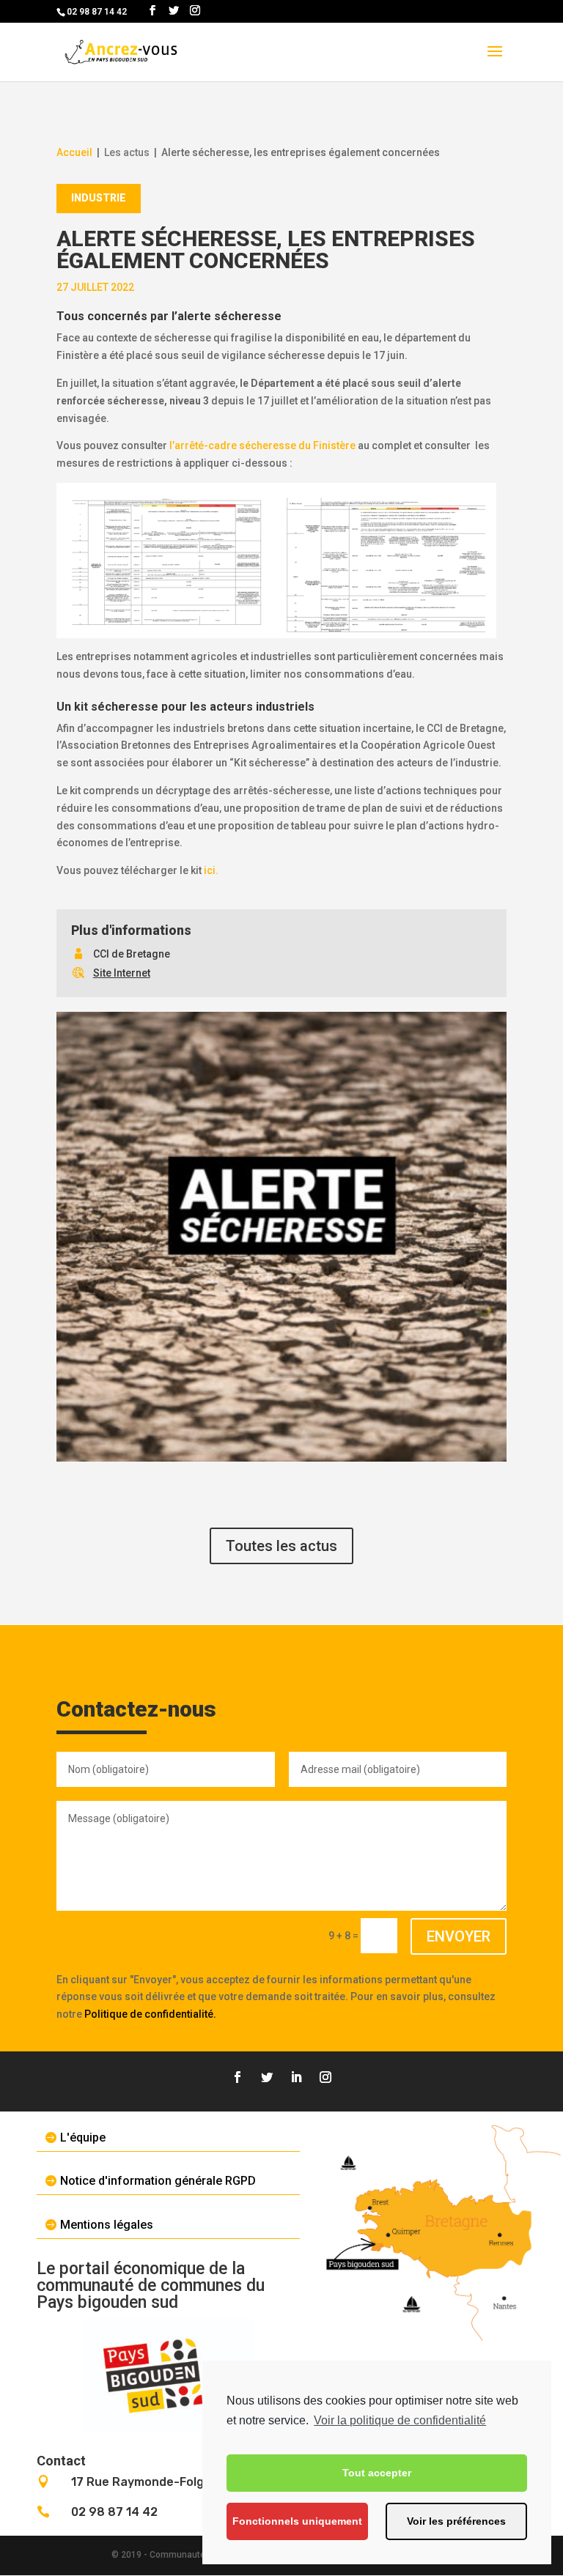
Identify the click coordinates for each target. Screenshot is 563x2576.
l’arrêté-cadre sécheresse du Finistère (262, 445)
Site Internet (122, 973)
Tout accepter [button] (377, 2473)
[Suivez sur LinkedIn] (296, 2077)
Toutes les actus (281, 1546)
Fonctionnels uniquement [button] (297, 2521)
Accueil (74, 152)
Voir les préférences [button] (456, 2521)
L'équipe (83, 2138)
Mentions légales (107, 2225)
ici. (211, 870)
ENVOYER (459, 1936)
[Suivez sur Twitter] (267, 2077)
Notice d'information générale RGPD (158, 2181)
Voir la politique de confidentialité (400, 2420)
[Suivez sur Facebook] (238, 2077)
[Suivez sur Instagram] (325, 2077)
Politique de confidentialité (149, 2014)
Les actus (127, 152)
